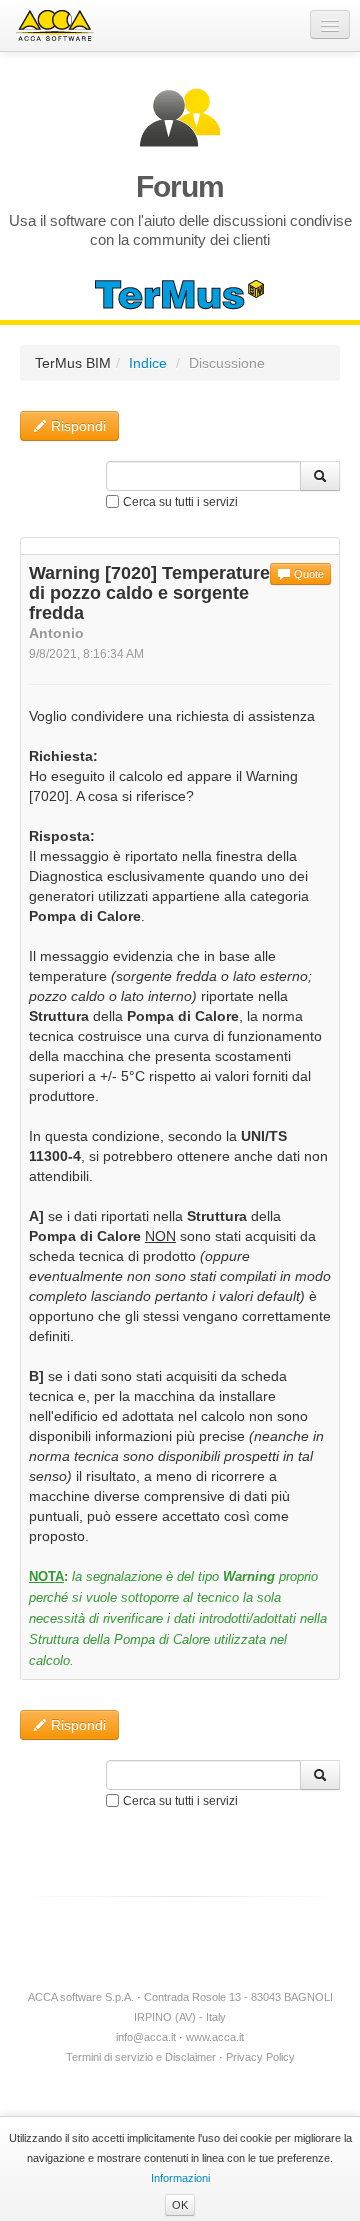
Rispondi (76, 426)
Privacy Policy (260, 2057)
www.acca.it (215, 2037)
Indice (148, 363)
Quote (307, 574)
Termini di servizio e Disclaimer (141, 2057)
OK (180, 2205)
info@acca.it (146, 2037)
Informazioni (180, 2178)
